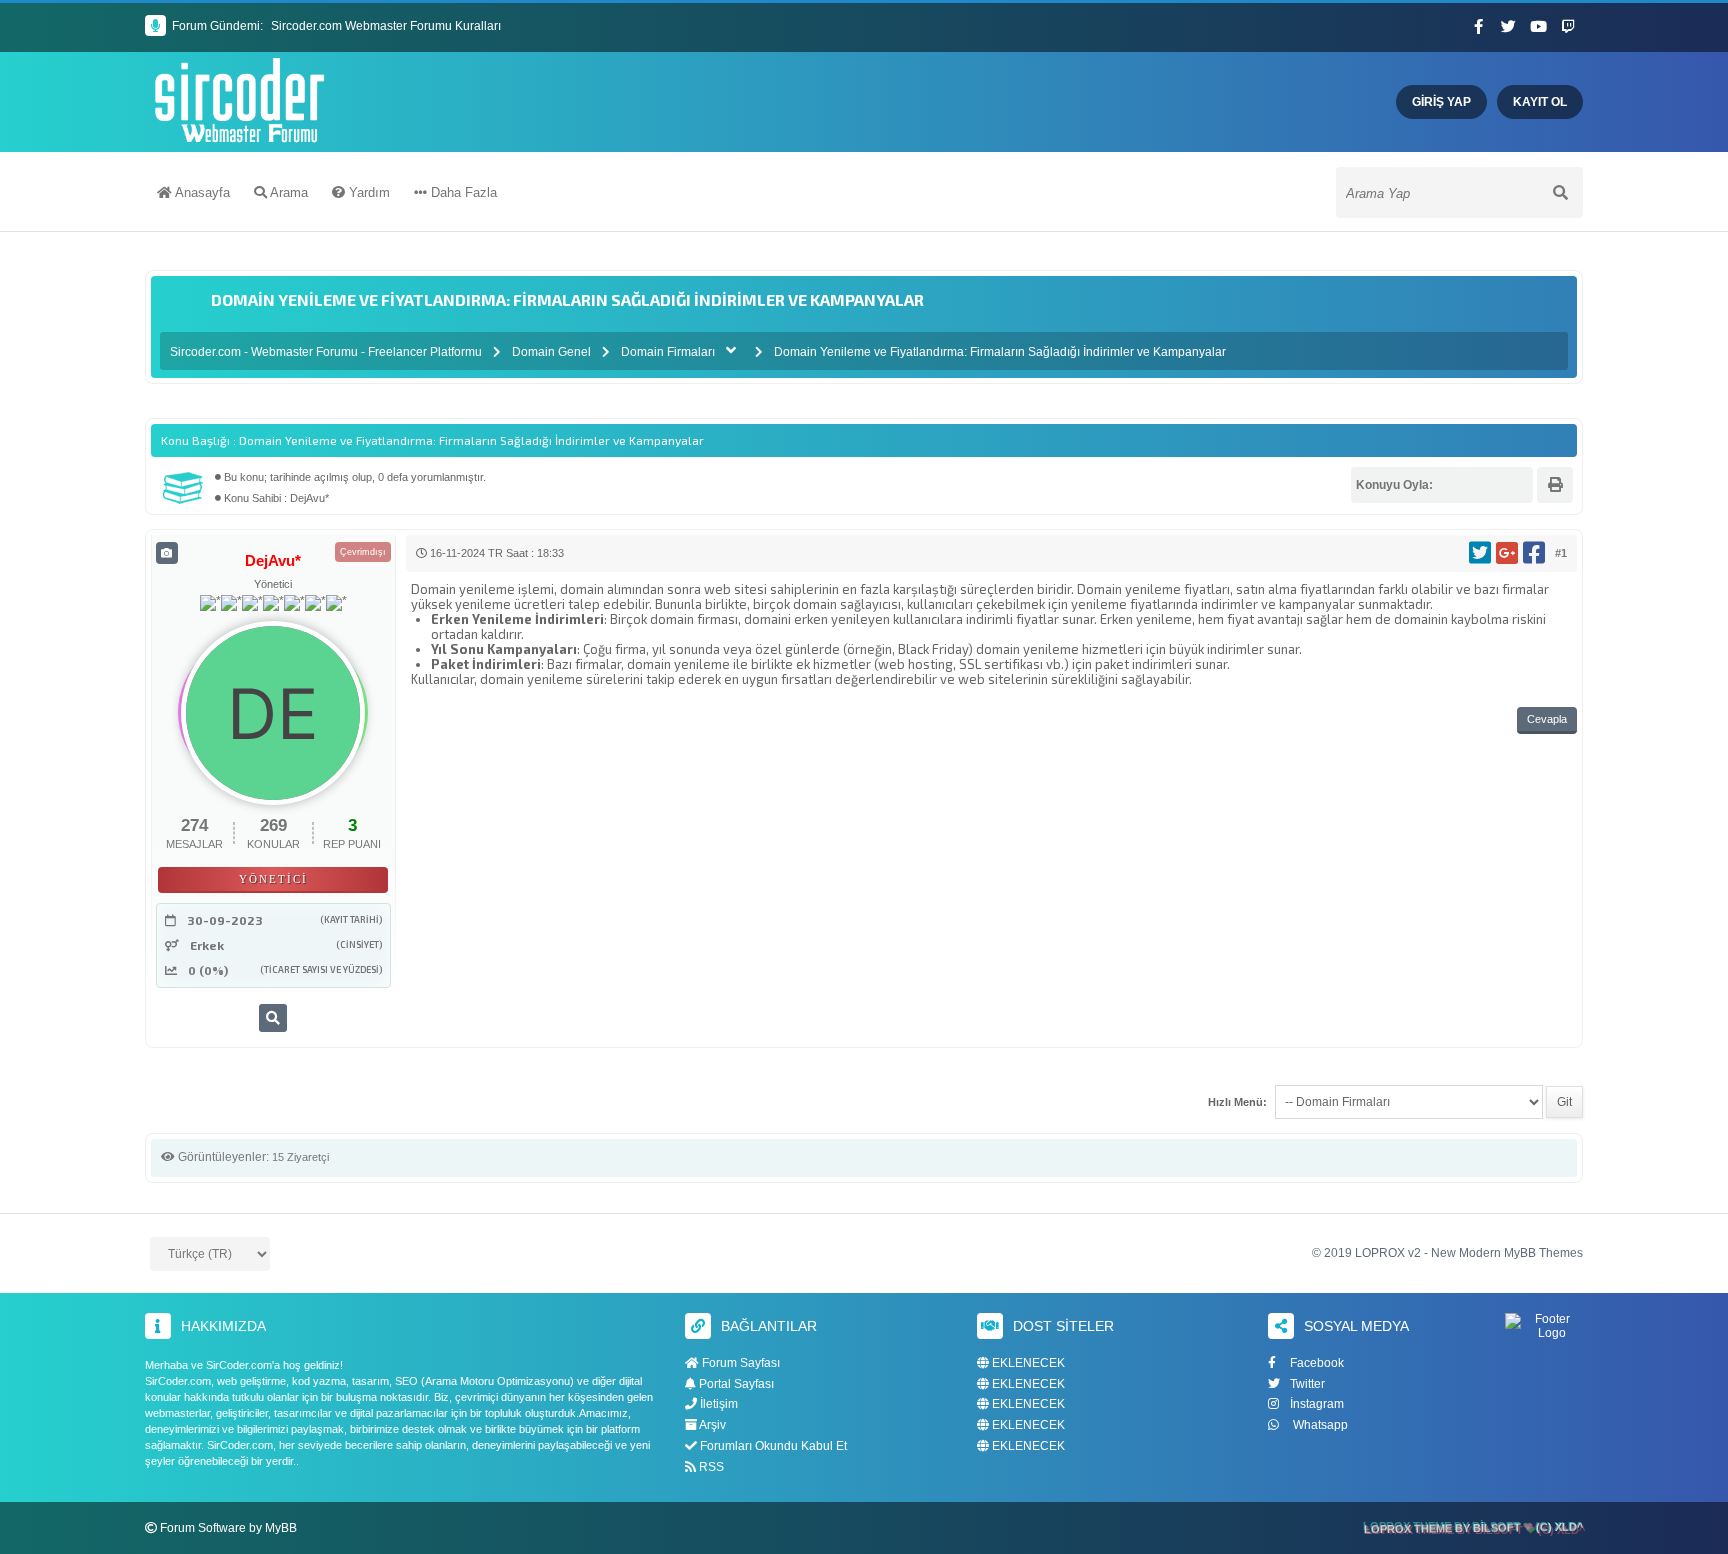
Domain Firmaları (668, 352)
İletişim (717, 1404)
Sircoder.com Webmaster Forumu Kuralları (386, 26)
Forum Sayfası (739, 1363)
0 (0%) (208, 970)
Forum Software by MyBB (228, 1528)
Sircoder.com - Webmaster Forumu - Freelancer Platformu (327, 352)
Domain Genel (551, 352)
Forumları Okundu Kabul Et (772, 1446)
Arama (287, 192)
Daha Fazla (462, 192)
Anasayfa (201, 192)
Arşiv (711, 1425)
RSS (710, 1467)
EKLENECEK (1027, 1363)
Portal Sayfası (735, 1384)
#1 (1561, 553)
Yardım (367, 192)
